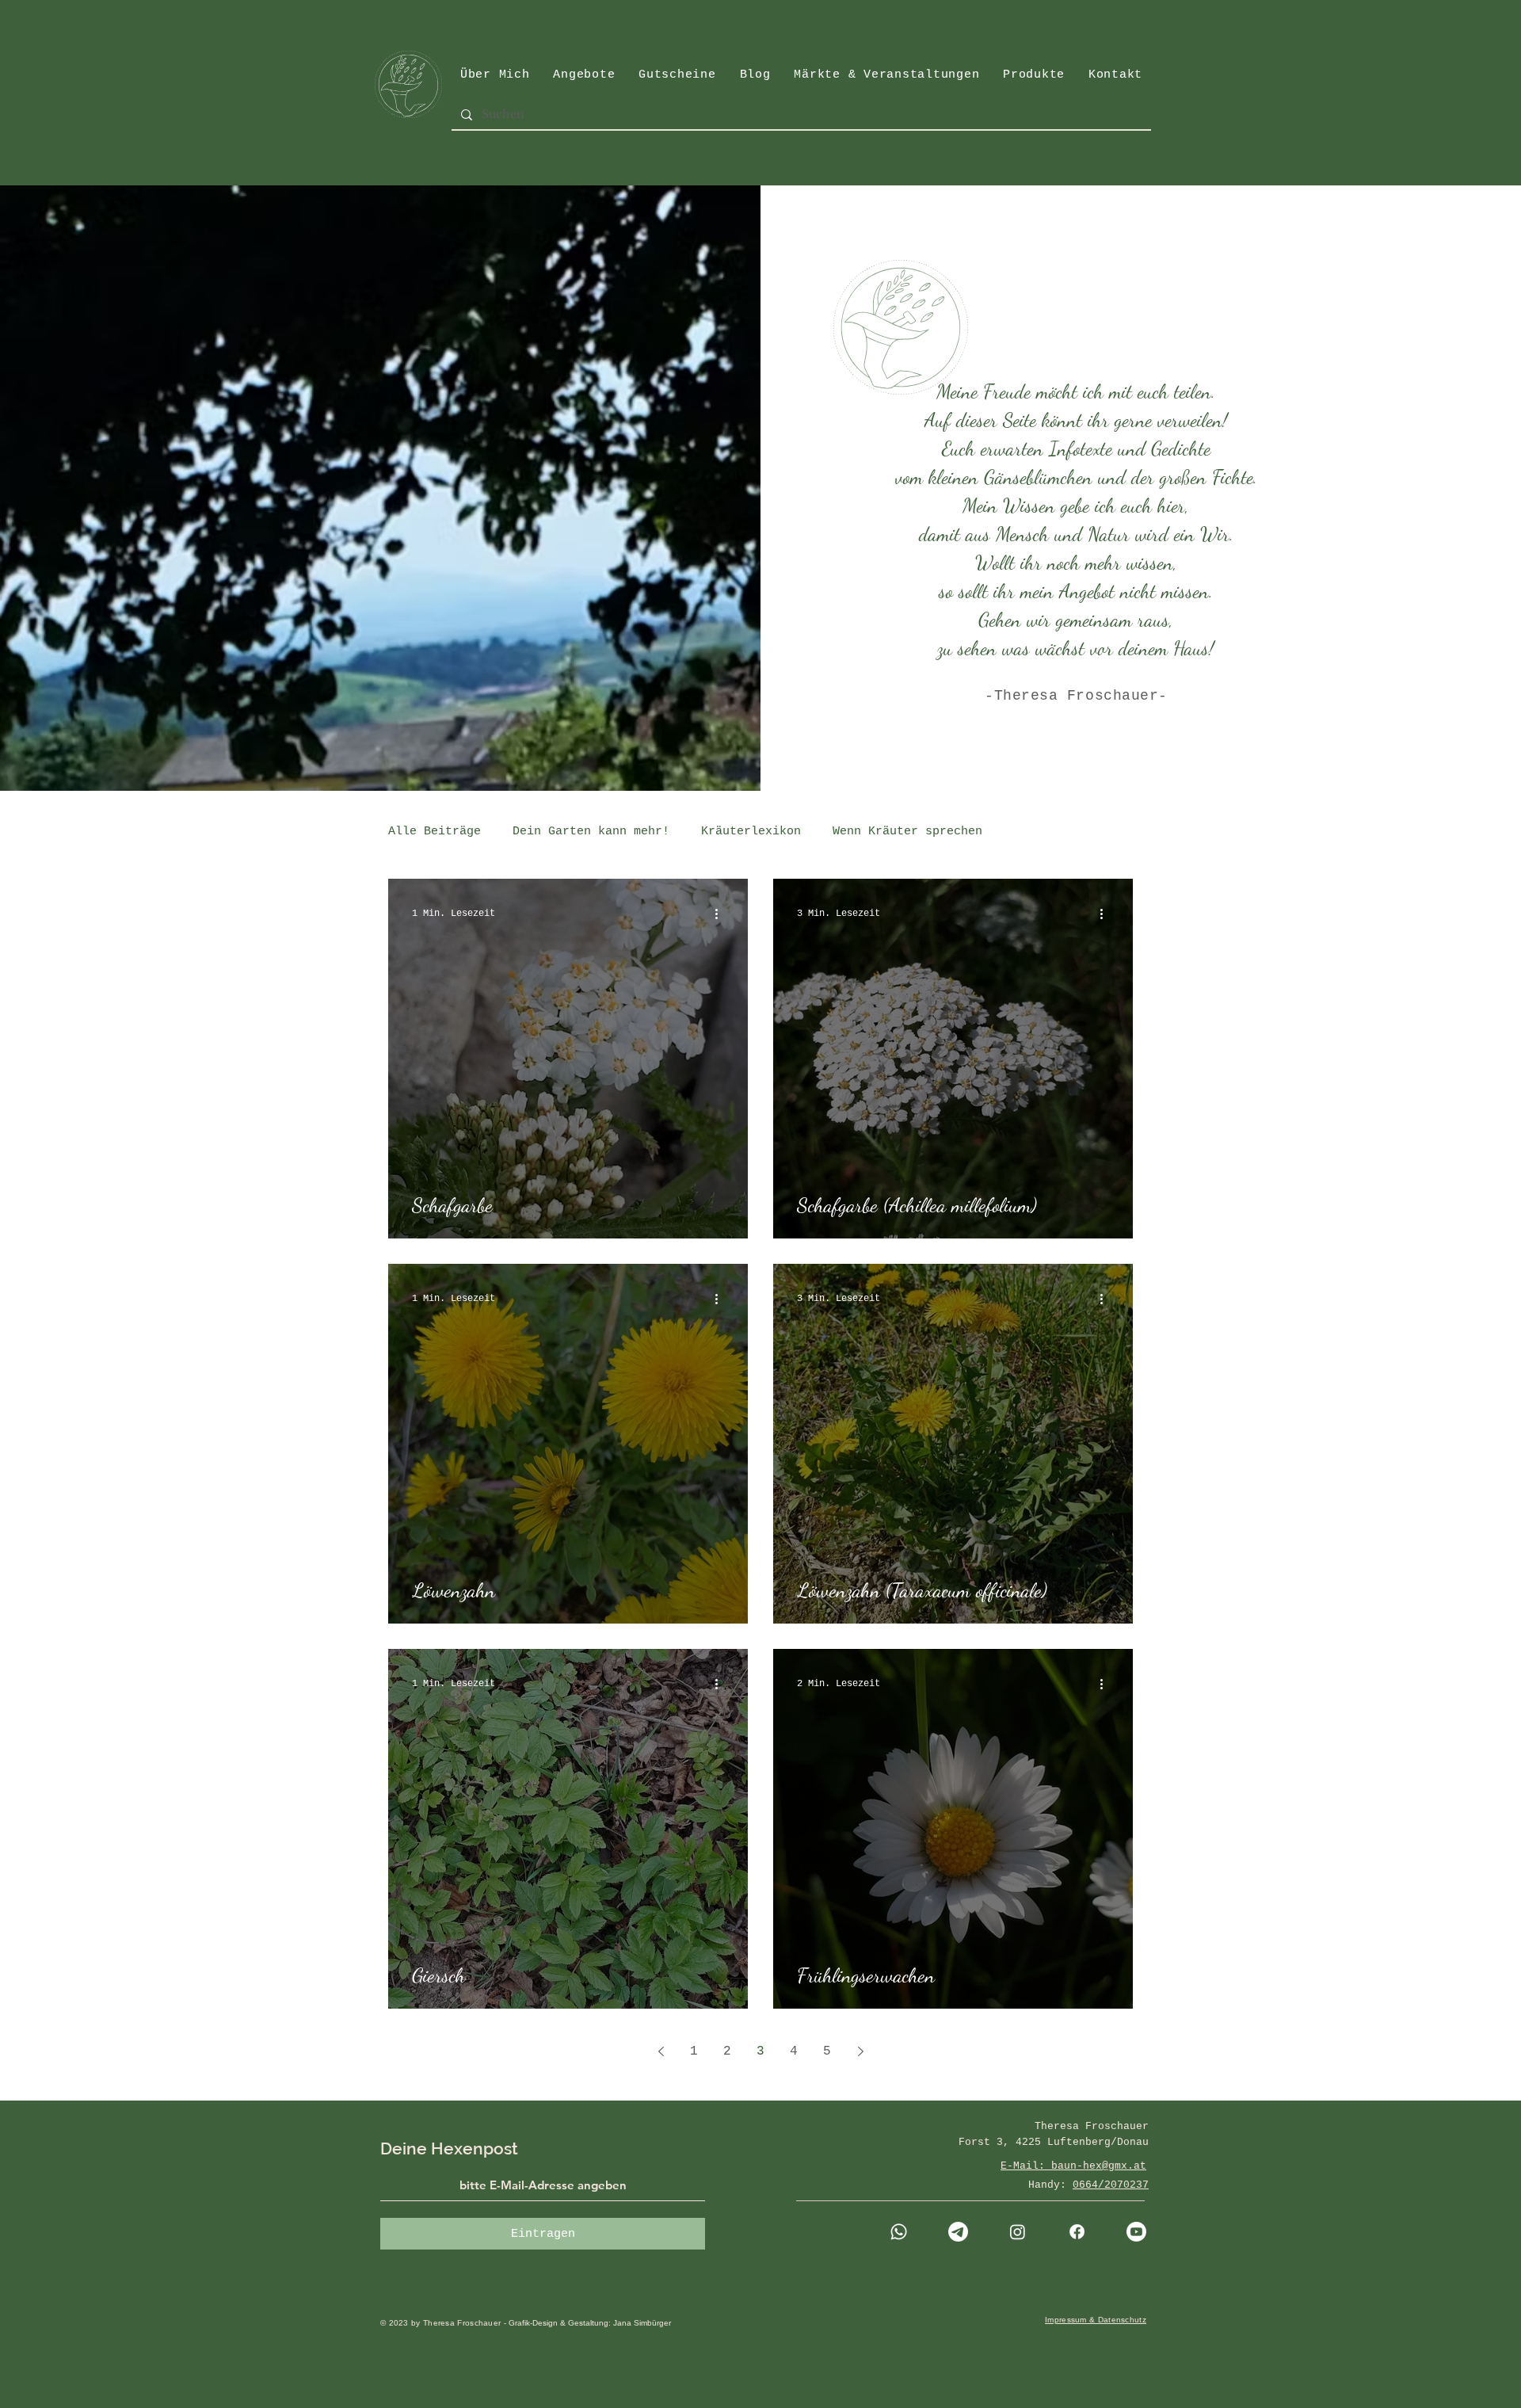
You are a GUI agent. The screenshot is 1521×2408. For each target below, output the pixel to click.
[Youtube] (1136, 2232)
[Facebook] (1077, 2232)
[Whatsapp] (899, 2232)
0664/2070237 (1111, 2185)
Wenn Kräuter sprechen (907, 832)
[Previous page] (661, 2051)
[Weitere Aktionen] (722, 914)
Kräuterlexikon (751, 832)
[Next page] (860, 2051)
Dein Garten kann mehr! (591, 832)
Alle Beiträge (435, 832)
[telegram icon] (958, 2232)
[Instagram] (1018, 2232)
